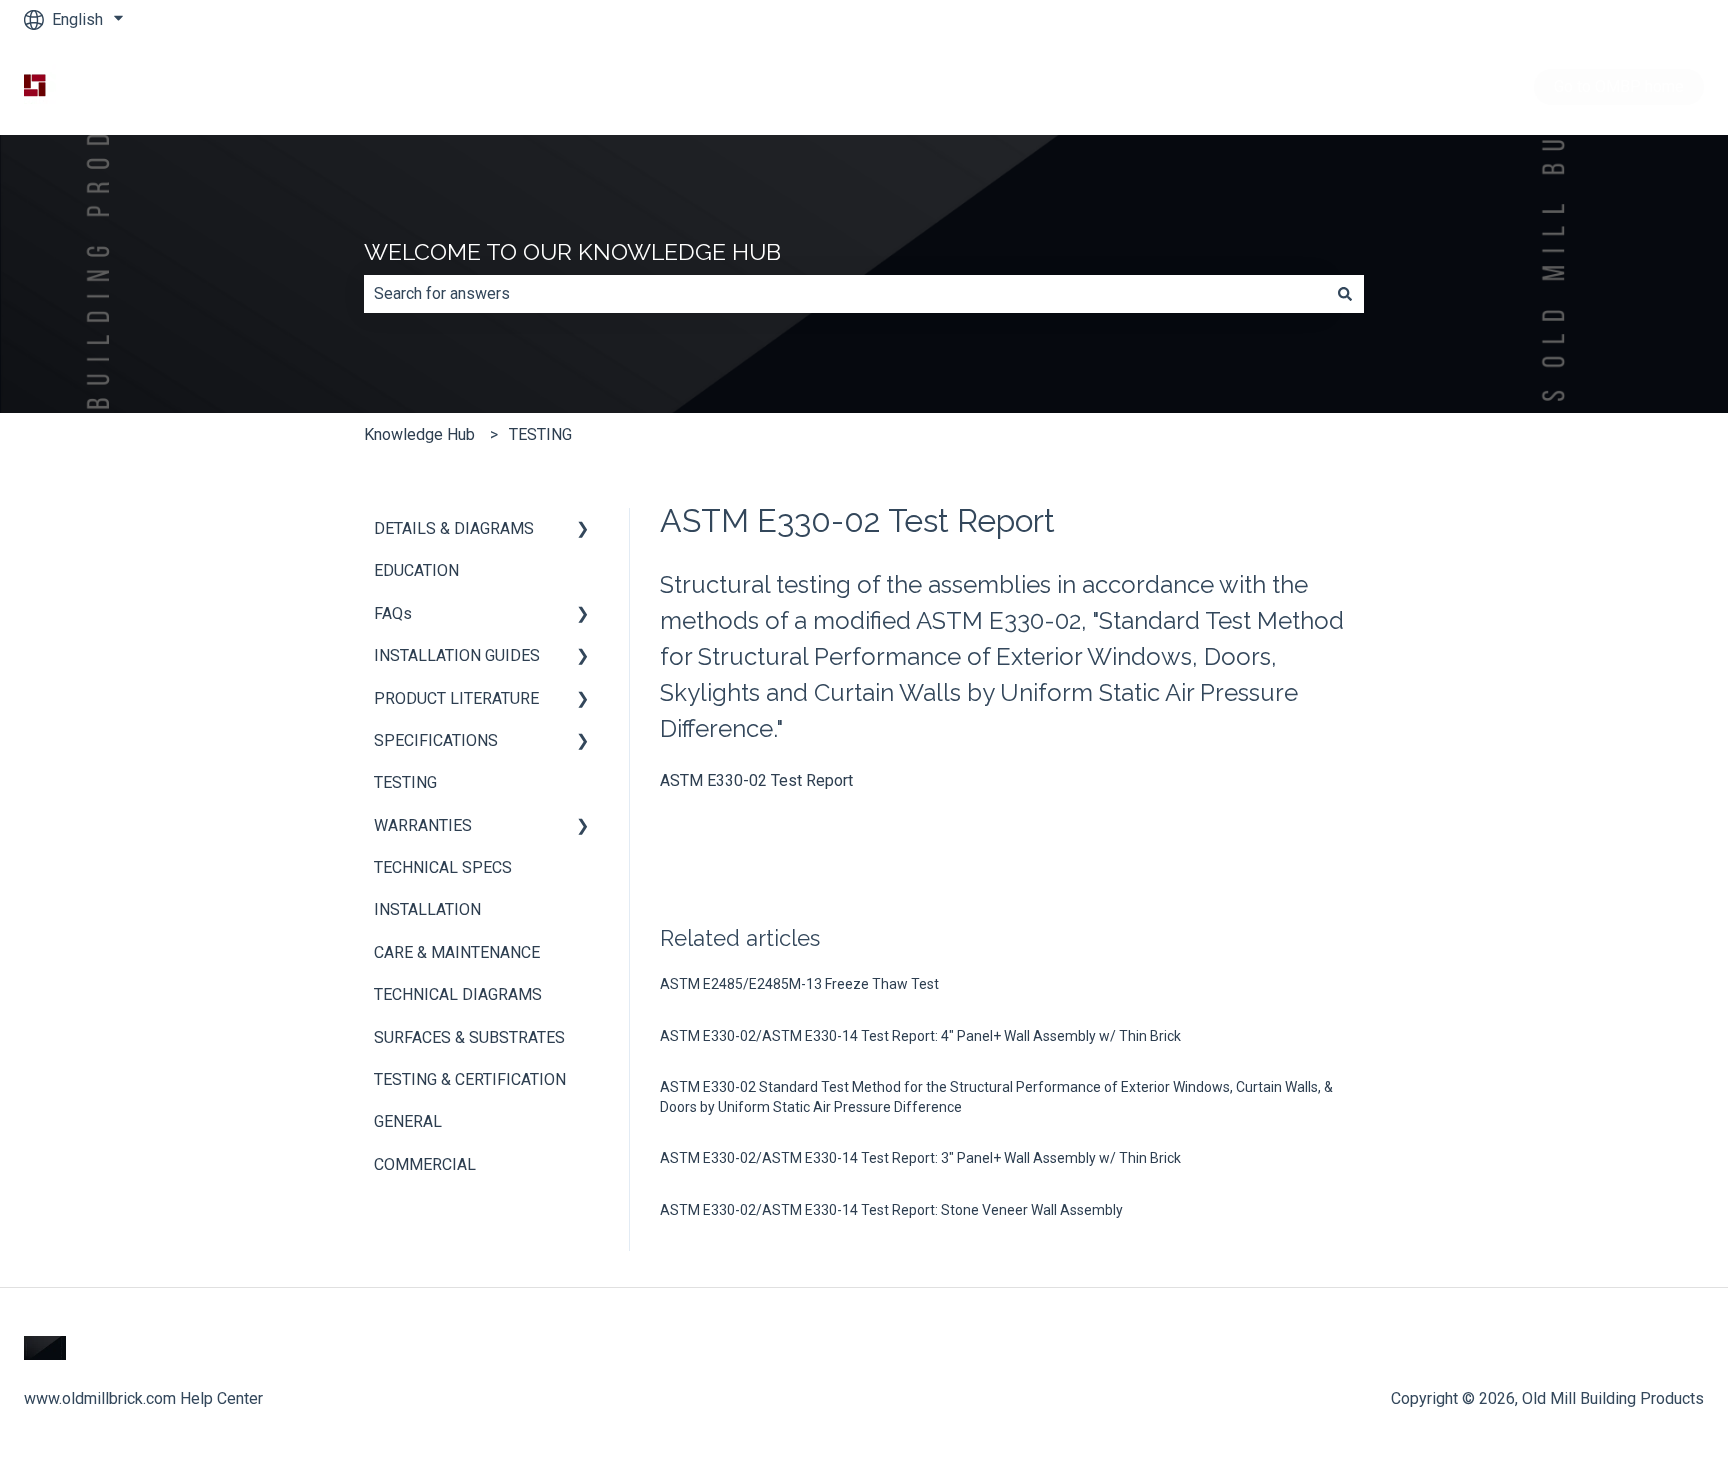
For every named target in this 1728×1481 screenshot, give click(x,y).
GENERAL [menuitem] (408, 1121)
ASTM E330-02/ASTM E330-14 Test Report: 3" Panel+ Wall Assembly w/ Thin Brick (920, 1158)
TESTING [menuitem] (405, 782)
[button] (583, 530)
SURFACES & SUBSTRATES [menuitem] (469, 1037)
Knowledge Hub (419, 434)
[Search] (1345, 294)
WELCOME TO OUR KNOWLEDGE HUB (572, 251)
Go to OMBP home (1619, 86)
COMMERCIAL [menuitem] (425, 1164)
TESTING (540, 434)
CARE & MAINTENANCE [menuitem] (457, 952)
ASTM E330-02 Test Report (756, 780)
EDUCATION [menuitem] (416, 570)
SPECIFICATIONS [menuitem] (436, 740)
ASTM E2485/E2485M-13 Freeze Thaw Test (799, 984)
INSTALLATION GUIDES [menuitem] (457, 655)
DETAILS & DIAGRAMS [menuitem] (454, 528)
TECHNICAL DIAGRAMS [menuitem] (458, 994)
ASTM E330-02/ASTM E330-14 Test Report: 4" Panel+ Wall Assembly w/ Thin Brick (920, 1036)
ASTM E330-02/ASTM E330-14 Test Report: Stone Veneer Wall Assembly (891, 1210)
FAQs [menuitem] (393, 613)
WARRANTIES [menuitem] (423, 825)
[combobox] (845, 294)
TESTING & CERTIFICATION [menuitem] (470, 1079)
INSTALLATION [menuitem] (427, 909)
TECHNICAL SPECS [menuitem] (443, 867)
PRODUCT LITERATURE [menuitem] (456, 698)
